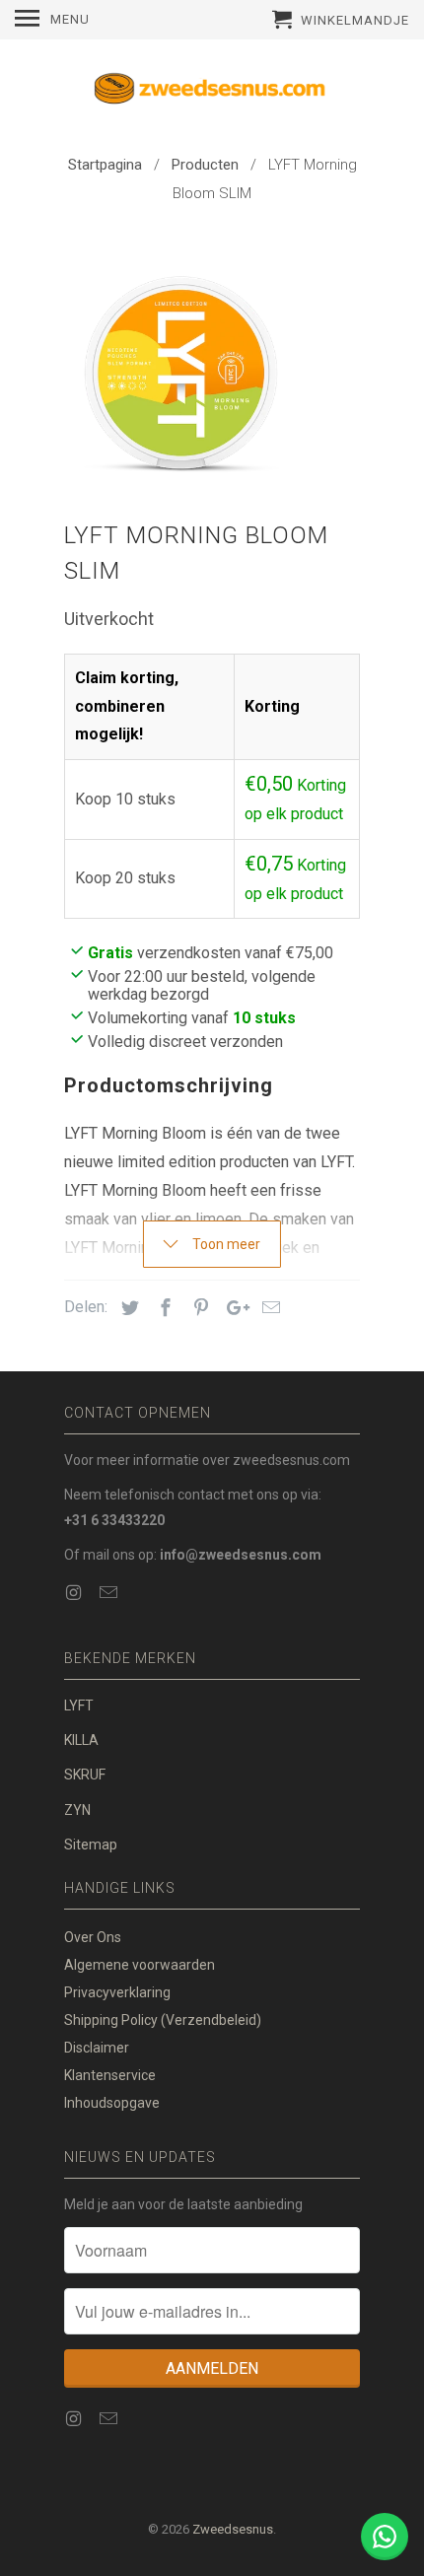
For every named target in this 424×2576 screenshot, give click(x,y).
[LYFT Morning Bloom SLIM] (182, 368)
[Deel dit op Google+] (233, 1308)
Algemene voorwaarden (140, 1965)
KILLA (81, 1740)
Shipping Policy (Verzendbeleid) (163, 2020)
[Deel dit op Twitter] (127, 1308)
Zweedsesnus (233, 2529)
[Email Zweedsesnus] (110, 1593)
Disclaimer (97, 2048)
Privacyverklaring (117, 1992)
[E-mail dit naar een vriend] (268, 1308)
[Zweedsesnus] (212, 93)
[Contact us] (385, 2537)
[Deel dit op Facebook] (163, 1308)
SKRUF (85, 1775)
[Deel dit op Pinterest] (198, 1308)
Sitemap (91, 1845)
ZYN (77, 1810)
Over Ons (93, 1937)
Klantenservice (110, 2075)
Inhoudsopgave (112, 2103)
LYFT (79, 1706)
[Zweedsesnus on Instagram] (75, 1593)
